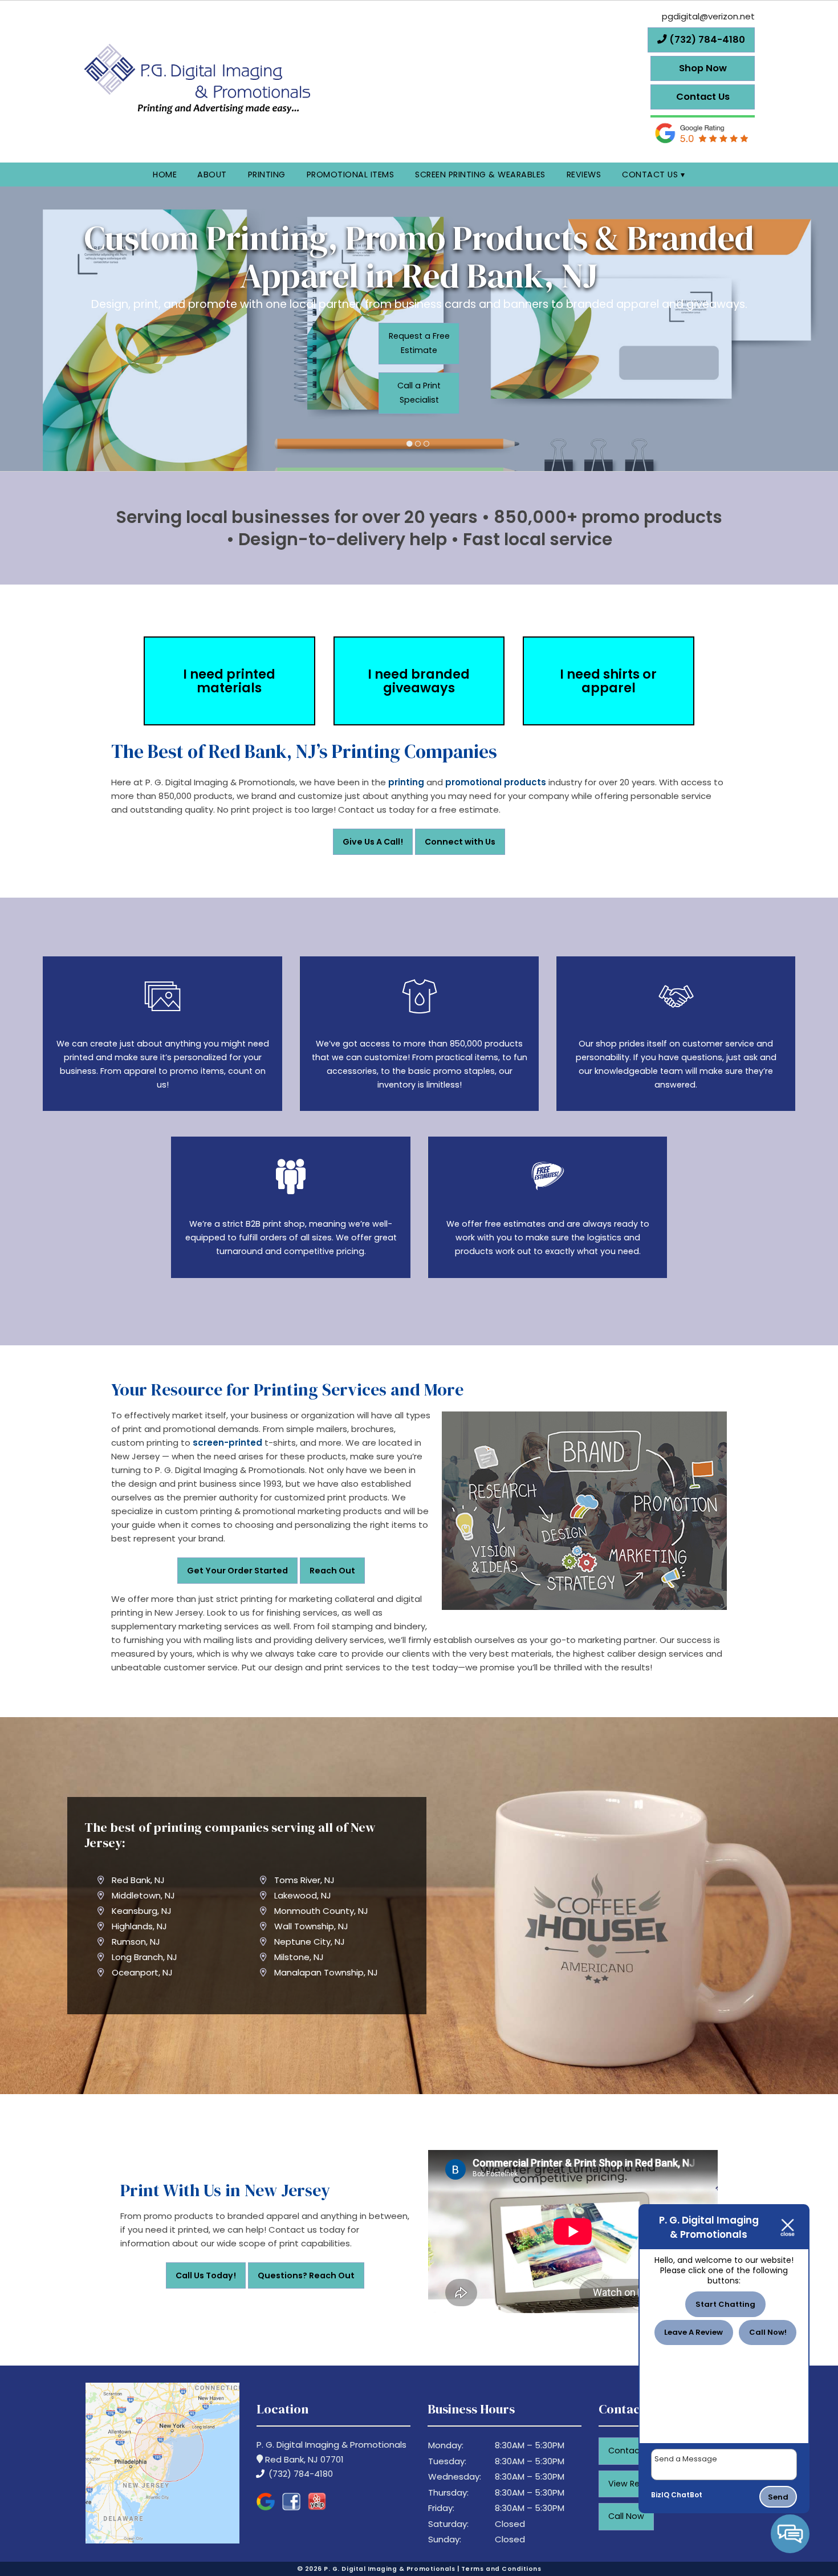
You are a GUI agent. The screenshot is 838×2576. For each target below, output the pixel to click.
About (212, 175)
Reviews (584, 175)
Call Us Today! (206, 2275)
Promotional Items (351, 175)
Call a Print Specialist (419, 393)
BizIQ (660, 2495)
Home (165, 175)
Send (778, 2497)
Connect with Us (460, 842)
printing (406, 782)
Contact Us (650, 175)
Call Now (626, 2516)
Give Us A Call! (373, 842)
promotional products (496, 782)
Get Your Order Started (237, 1571)
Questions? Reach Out (306, 2275)
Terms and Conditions (501, 2569)
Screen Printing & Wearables (480, 175)
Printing (267, 175)
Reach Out (332, 1571)
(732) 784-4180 (300, 2474)
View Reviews (635, 2484)
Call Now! (768, 2332)
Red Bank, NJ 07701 (303, 2459)
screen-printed (227, 1443)
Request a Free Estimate (419, 343)
